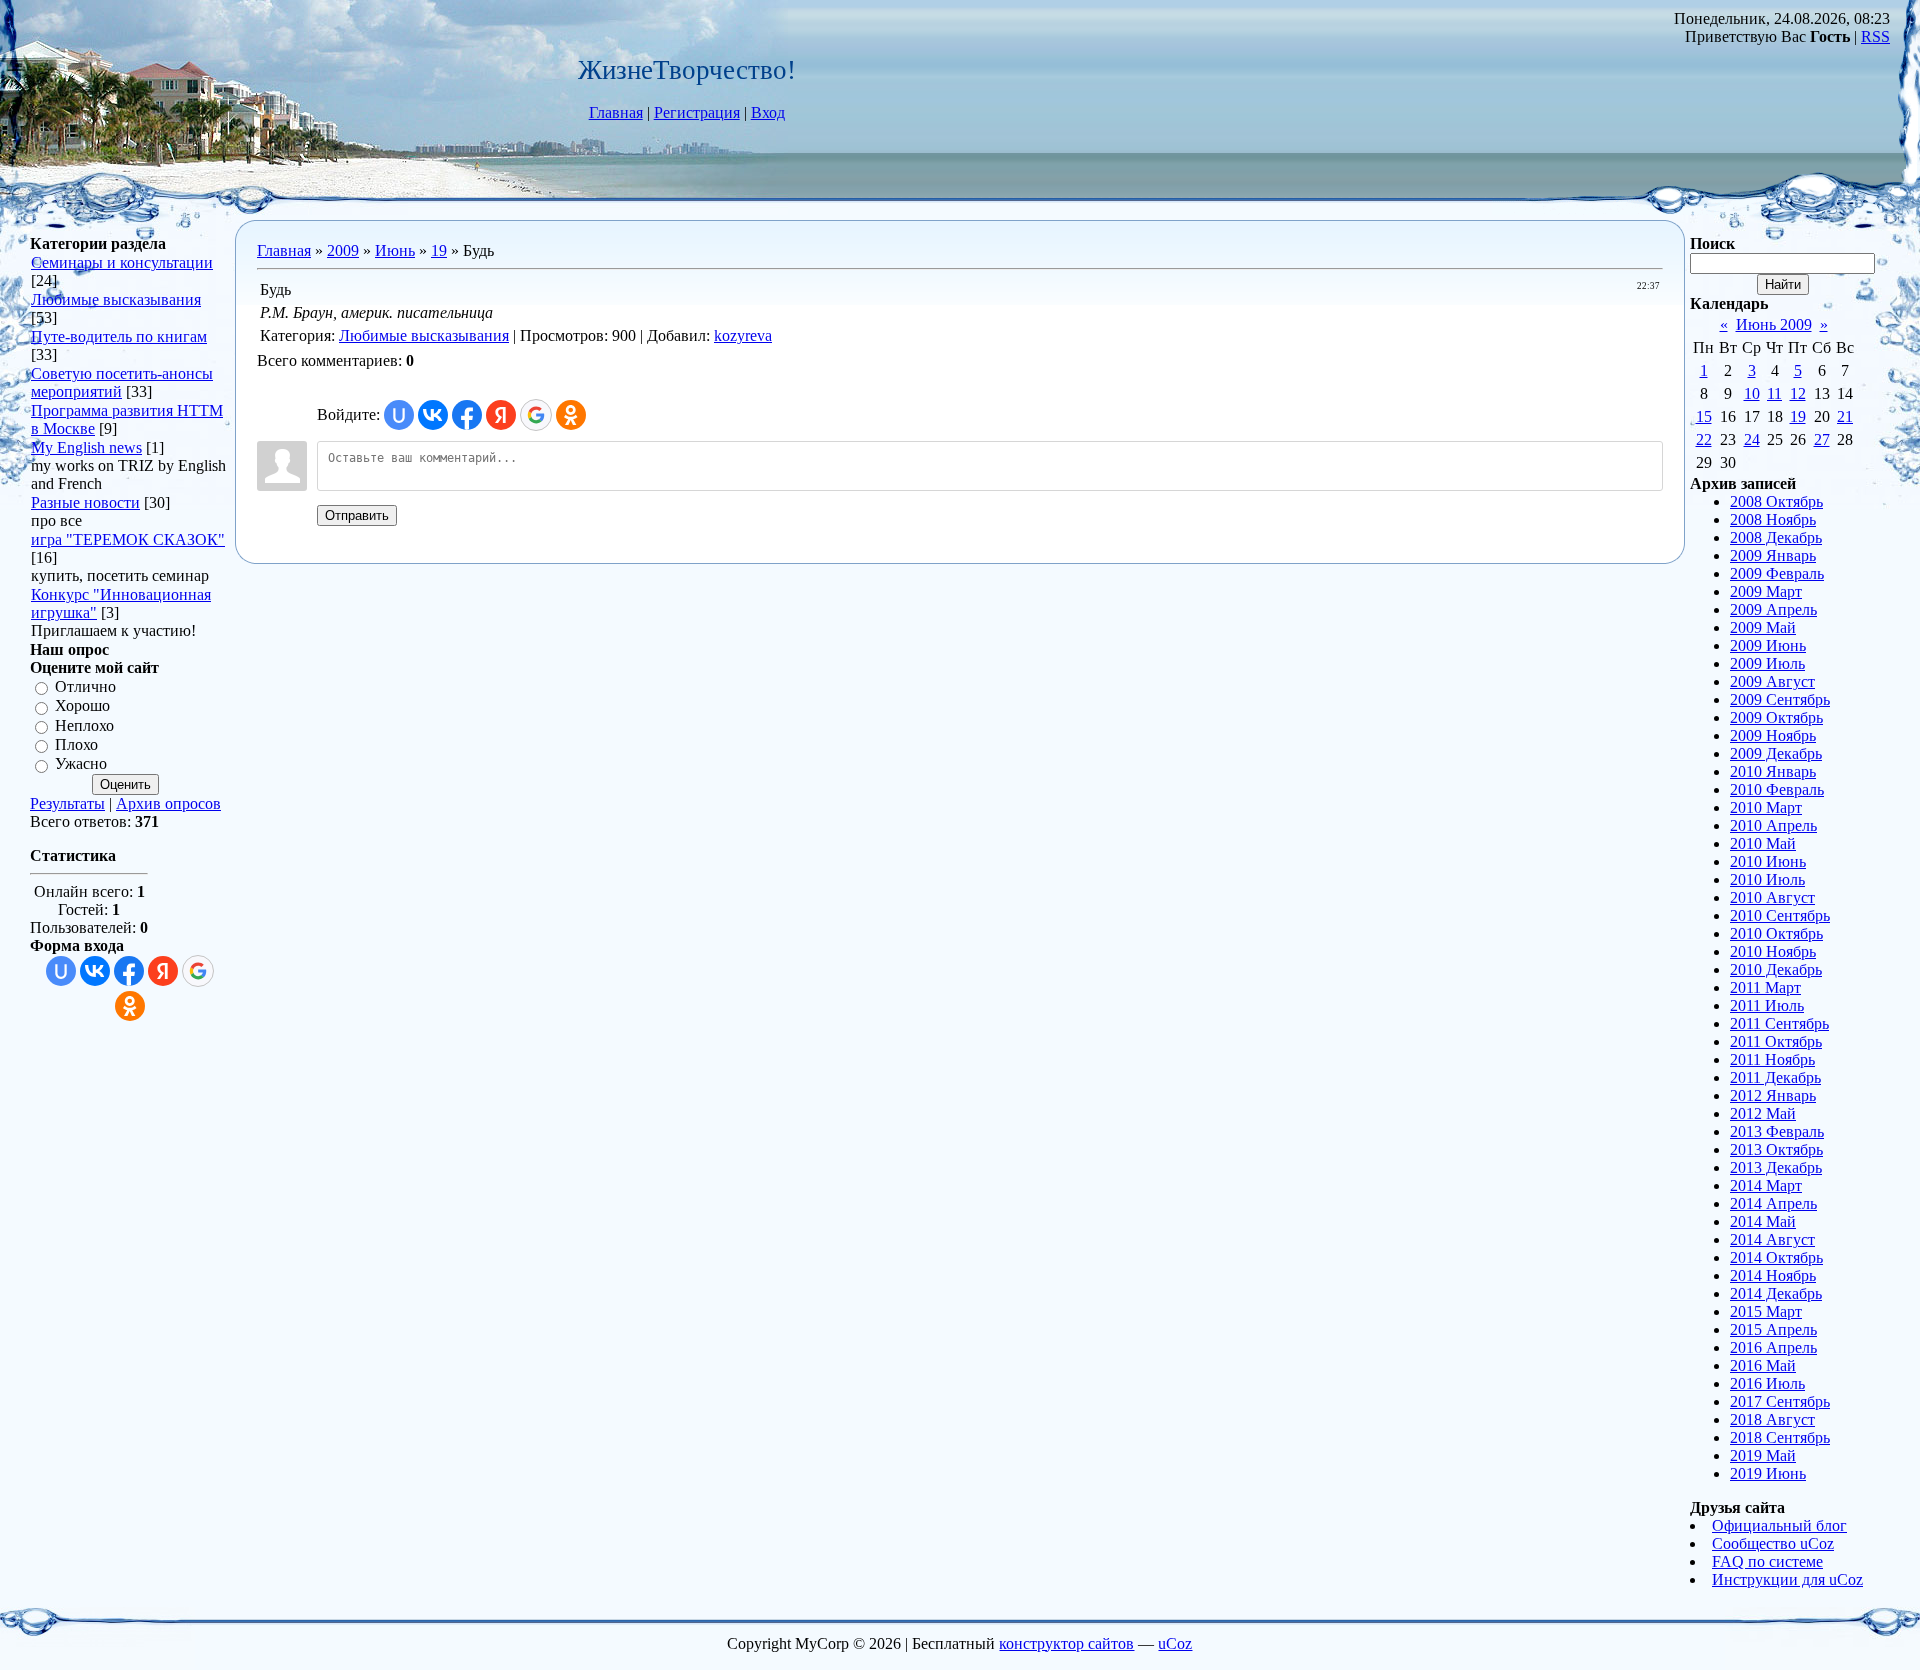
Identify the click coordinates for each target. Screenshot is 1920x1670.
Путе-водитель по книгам (119, 336)
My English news (86, 447)
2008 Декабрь (1776, 537)
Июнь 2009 (1774, 324)
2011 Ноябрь (1772, 1059)
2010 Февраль (1777, 789)
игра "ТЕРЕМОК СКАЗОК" (128, 539)
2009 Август (1772, 681)
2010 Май (1763, 843)
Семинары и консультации (122, 262)
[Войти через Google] (198, 971)
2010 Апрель (1773, 825)
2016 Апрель (1773, 1347)
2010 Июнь (1768, 861)
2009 (343, 250)
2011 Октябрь (1776, 1041)
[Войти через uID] (61, 971)
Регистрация (697, 112)
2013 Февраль (1777, 1131)
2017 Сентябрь (1780, 1401)
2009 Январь (1773, 555)
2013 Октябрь (1776, 1149)
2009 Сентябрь (1780, 699)
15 (1704, 416)
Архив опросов (168, 803)
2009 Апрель (1773, 609)
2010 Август (1772, 897)
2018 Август (1772, 1419)
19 (439, 250)
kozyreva (743, 335)
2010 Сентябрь (1780, 915)
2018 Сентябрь (1780, 1437)
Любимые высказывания (116, 299)
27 (1822, 439)
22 (1704, 439)
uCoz (1175, 1643)
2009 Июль (1767, 663)
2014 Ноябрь (1773, 1275)
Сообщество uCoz (1773, 1543)
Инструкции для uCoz (1787, 1579)
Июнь (395, 250)
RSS (1875, 36)
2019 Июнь (1768, 1473)
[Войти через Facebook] (129, 971)
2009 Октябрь (1776, 717)
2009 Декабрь (1776, 753)
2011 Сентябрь (1779, 1023)
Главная (616, 112)
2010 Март (1766, 807)
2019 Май (1763, 1455)
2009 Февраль (1777, 573)
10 (1752, 393)
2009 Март (1766, 591)
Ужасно (81, 764)
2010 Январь (1773, 771)
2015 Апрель (1773, 1329)
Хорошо (82, 706)
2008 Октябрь (1776, 501)
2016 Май (1763, 1365)
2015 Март (1766, 1311)
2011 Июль (1767, 1005)
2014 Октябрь (1776, 1257)
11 (1774, 393)
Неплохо (84, 725)
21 (1845, 416)
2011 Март (1765, 987)
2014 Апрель (1773, 1203)
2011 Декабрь (1775, 1077)
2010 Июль (1767, 879)
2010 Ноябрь (1773, 951)
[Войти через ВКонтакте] (95, 971)
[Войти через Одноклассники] (130, 1006)
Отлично (85, 686)
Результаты (67, 803)
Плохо (76, 744)
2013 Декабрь (1776, 1167)
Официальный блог (1779, 1525)
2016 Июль (1767, 1383)
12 (1798, 393)
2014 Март (1766, 1185)
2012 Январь (1773, 1095)
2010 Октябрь (1776, 933)
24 (1752, 439)
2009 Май (1763, 627)
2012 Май (1763, 1113)
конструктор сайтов (1066, 1643)
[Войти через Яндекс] (163, 971)
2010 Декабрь (1776, 969)
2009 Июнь (1768, 645)
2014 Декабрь (1776, 1293)
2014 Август (1772, 1239)
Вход (768, 112)
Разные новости (85, 502)
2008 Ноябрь (1773, 519)
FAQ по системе (1767, 1561)
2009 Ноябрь (1773, 735)
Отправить (357, 515)
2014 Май (1763, 1221)
